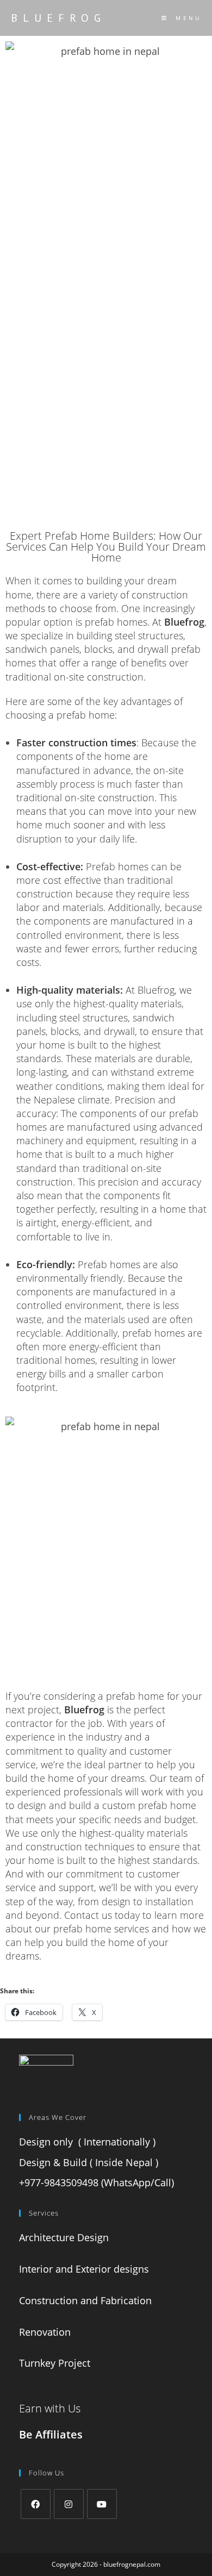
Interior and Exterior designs (85, 2269)
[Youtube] (102, 2504)
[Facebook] (36, 2504)
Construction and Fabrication (87, 2300)
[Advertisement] (106, 414)
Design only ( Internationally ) (87, 2142)
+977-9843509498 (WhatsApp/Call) (96, 2182)
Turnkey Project (56, 2363)
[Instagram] (69, 2504)
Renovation (46, 2332)
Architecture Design (65, 2237)
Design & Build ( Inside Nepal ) (89, 2162)
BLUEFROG (58, 18)
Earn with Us (50, 2408)
